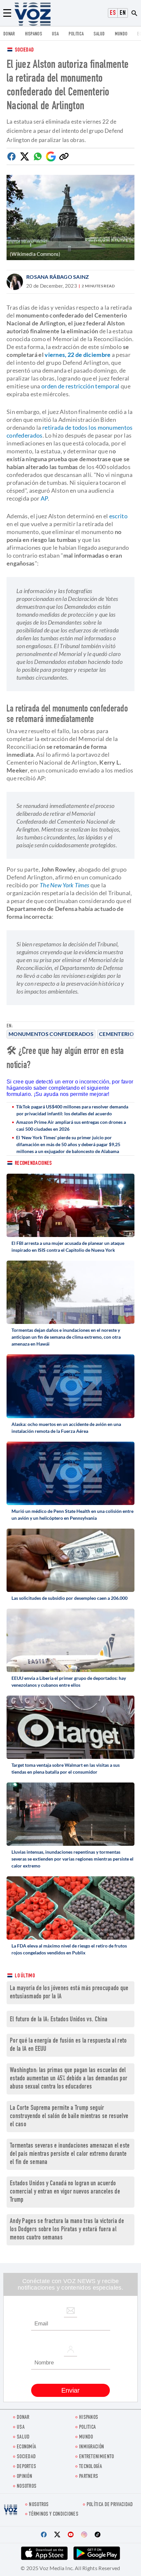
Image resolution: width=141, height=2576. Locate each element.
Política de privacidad (110, 2505)
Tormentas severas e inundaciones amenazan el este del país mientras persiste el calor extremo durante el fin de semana (70, 2154)
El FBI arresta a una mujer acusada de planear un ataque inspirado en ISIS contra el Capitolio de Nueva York (68, 1247)
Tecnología (91, 2467)
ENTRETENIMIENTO (97, 2457)
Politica (76, 34)
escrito (118, 516)
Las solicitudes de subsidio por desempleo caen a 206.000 (70, 1598)
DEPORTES (26, 2467)
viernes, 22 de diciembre (78, 355)
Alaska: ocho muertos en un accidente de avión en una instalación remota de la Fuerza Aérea (66, 1428)
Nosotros (27, 2487)
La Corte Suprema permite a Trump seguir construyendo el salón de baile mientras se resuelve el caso (69, 2117)
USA (55, 34)
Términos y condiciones (54, 2514)
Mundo (121, 34)
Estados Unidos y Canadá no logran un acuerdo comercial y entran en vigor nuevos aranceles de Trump (65, 2192)
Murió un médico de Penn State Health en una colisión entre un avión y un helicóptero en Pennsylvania (72, 1515)
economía (26, 2447)
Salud (99, 34)
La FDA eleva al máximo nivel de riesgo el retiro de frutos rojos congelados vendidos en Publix (69, 1949)
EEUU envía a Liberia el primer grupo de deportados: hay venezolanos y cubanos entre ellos (69, 1681)
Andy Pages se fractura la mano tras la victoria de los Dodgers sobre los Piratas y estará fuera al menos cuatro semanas (67, 2230)
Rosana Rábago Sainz (58, 277)
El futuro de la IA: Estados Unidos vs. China (59, 2020)
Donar (9, 34)
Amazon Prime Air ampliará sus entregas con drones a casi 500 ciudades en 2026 (71, 1125)
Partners (89, 2477)
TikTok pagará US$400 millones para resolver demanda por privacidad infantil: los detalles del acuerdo (72, 1110)
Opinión (24, 2477)
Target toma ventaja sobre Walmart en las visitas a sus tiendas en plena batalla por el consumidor (66, 1768)
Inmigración (91, 2447)
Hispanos (33, 34)
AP (44, 498)
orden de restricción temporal (81, 386)
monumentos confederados (51, 1034)
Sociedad (24, 50)
